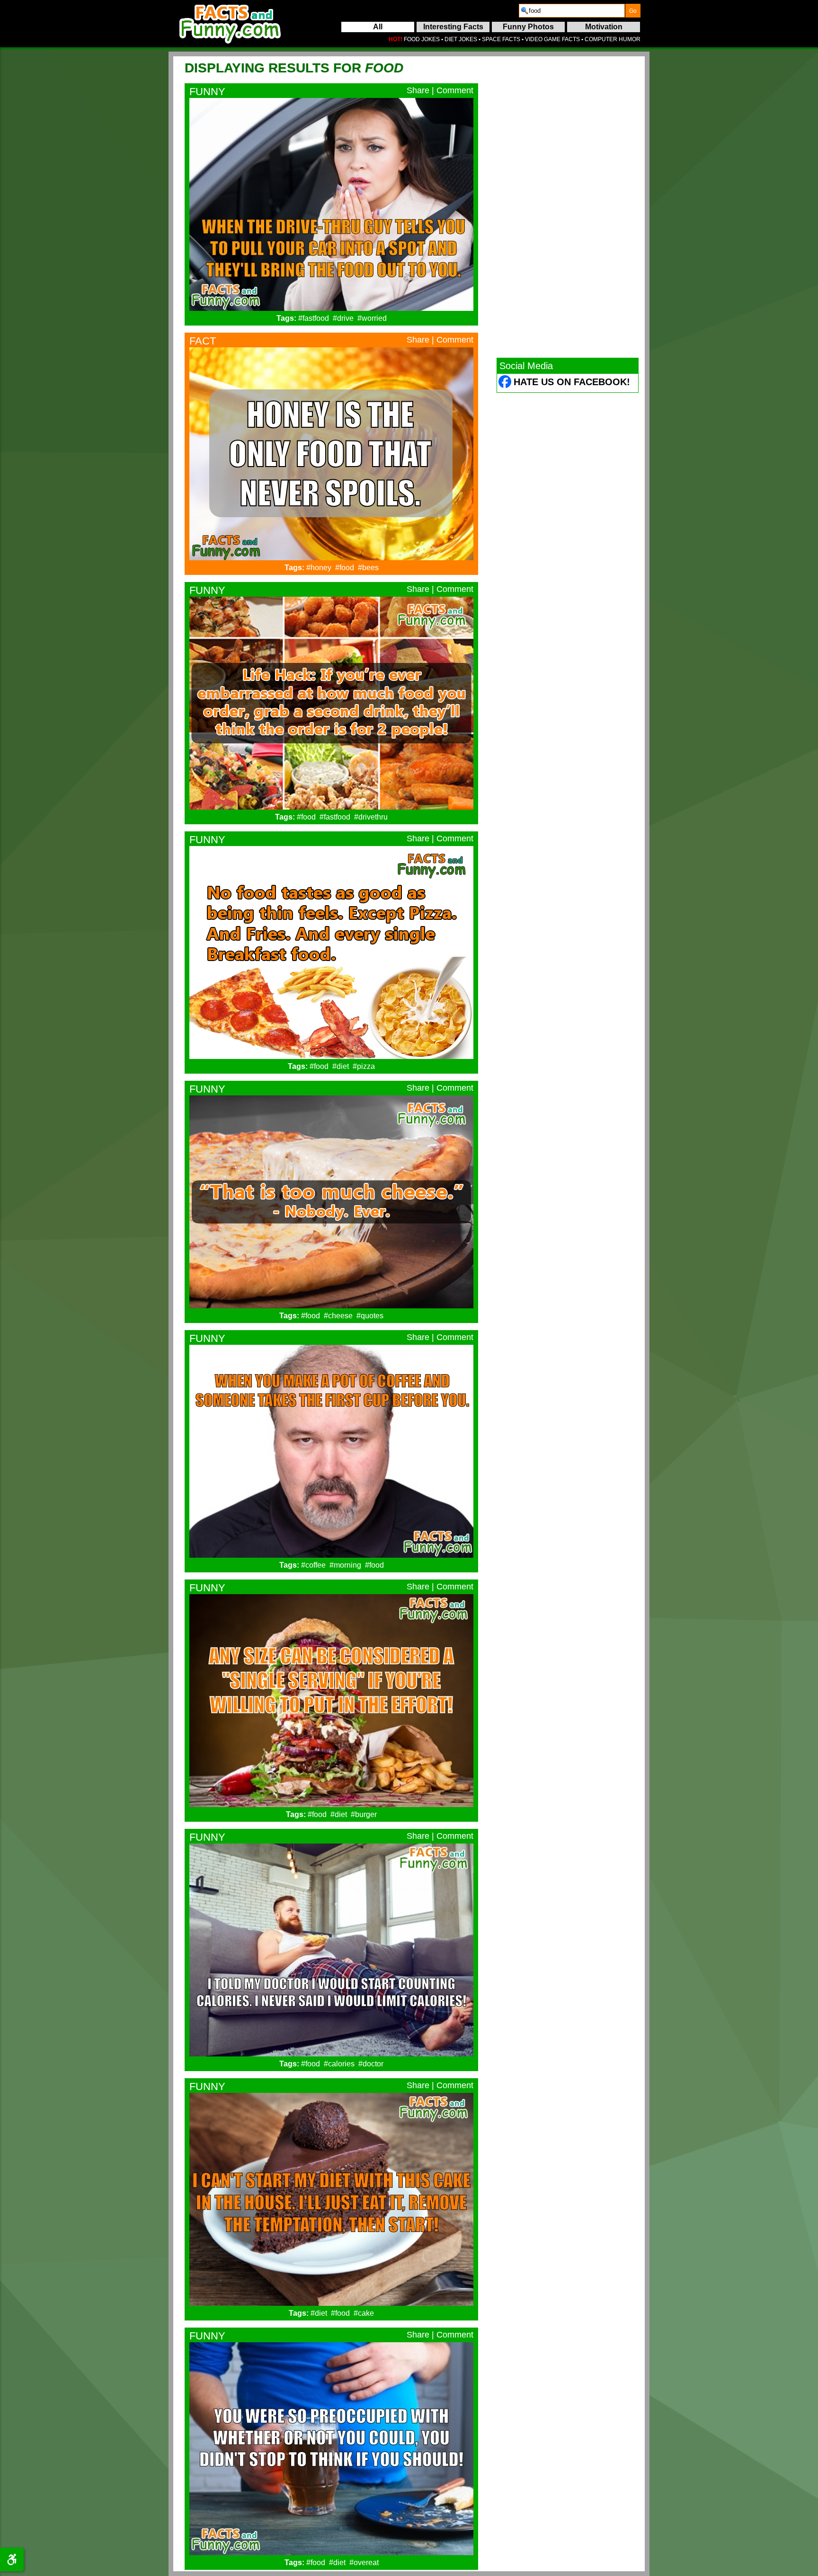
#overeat (364, 2563)
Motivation (604, 27)
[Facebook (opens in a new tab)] (505, 383)
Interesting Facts (453, 27)
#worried (372, 318)
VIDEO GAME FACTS (552, 39)
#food (345, 568)
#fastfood (314, 318)
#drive (343, 318)
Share (418, 90)
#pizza (364, 1066)
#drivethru (371, 817)
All (378, 27)
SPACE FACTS (501, 39)
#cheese (338, 1316)
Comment (455, 90)
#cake (364, 2313)
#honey (319, 568)
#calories (339, 2064)
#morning (345, 1565)
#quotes (370, 1316)
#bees (368, 568)
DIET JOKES (461, 39)
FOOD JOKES (422, 39)
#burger (364, 1814)
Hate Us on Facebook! (572, 382)
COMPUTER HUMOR (613, 39)
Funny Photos (528, 27)
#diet (341, 1066)
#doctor (371, 2064)
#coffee (313, 1565)
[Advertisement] (568, 207)
